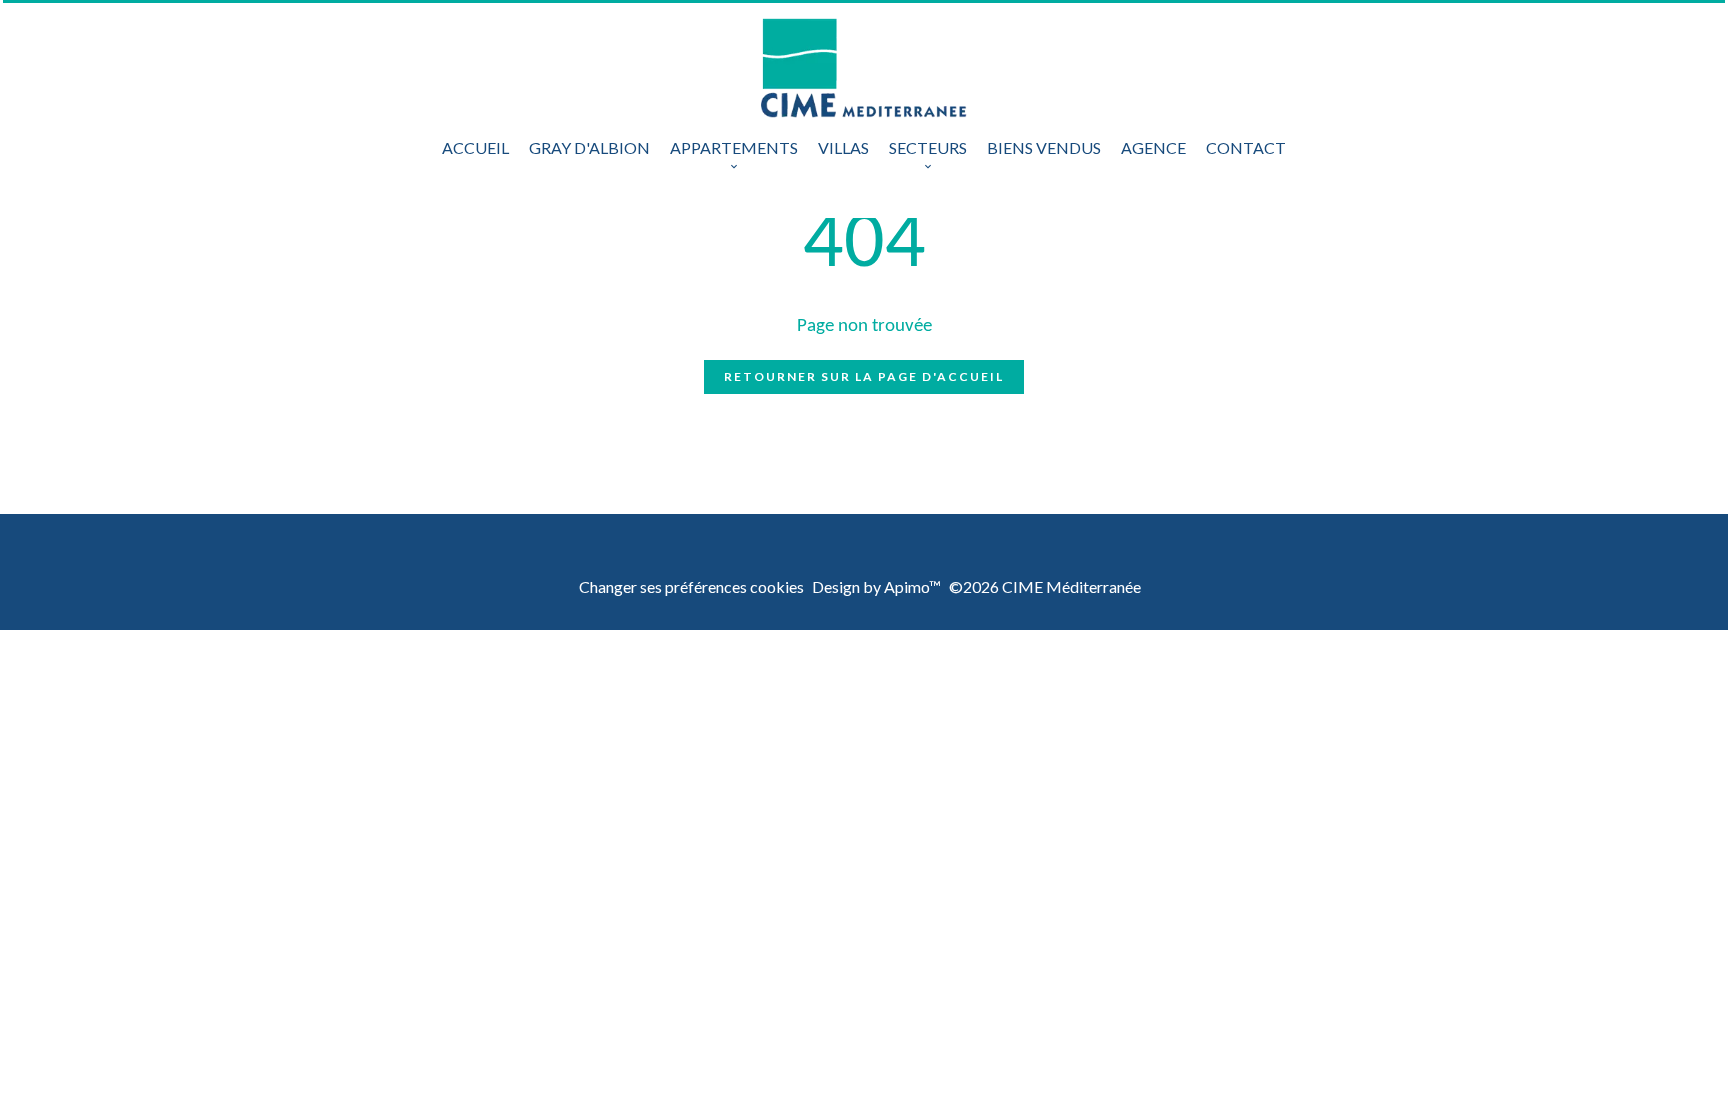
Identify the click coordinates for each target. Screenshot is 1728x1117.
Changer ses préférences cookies (691, 586)
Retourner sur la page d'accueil (864, 376)
